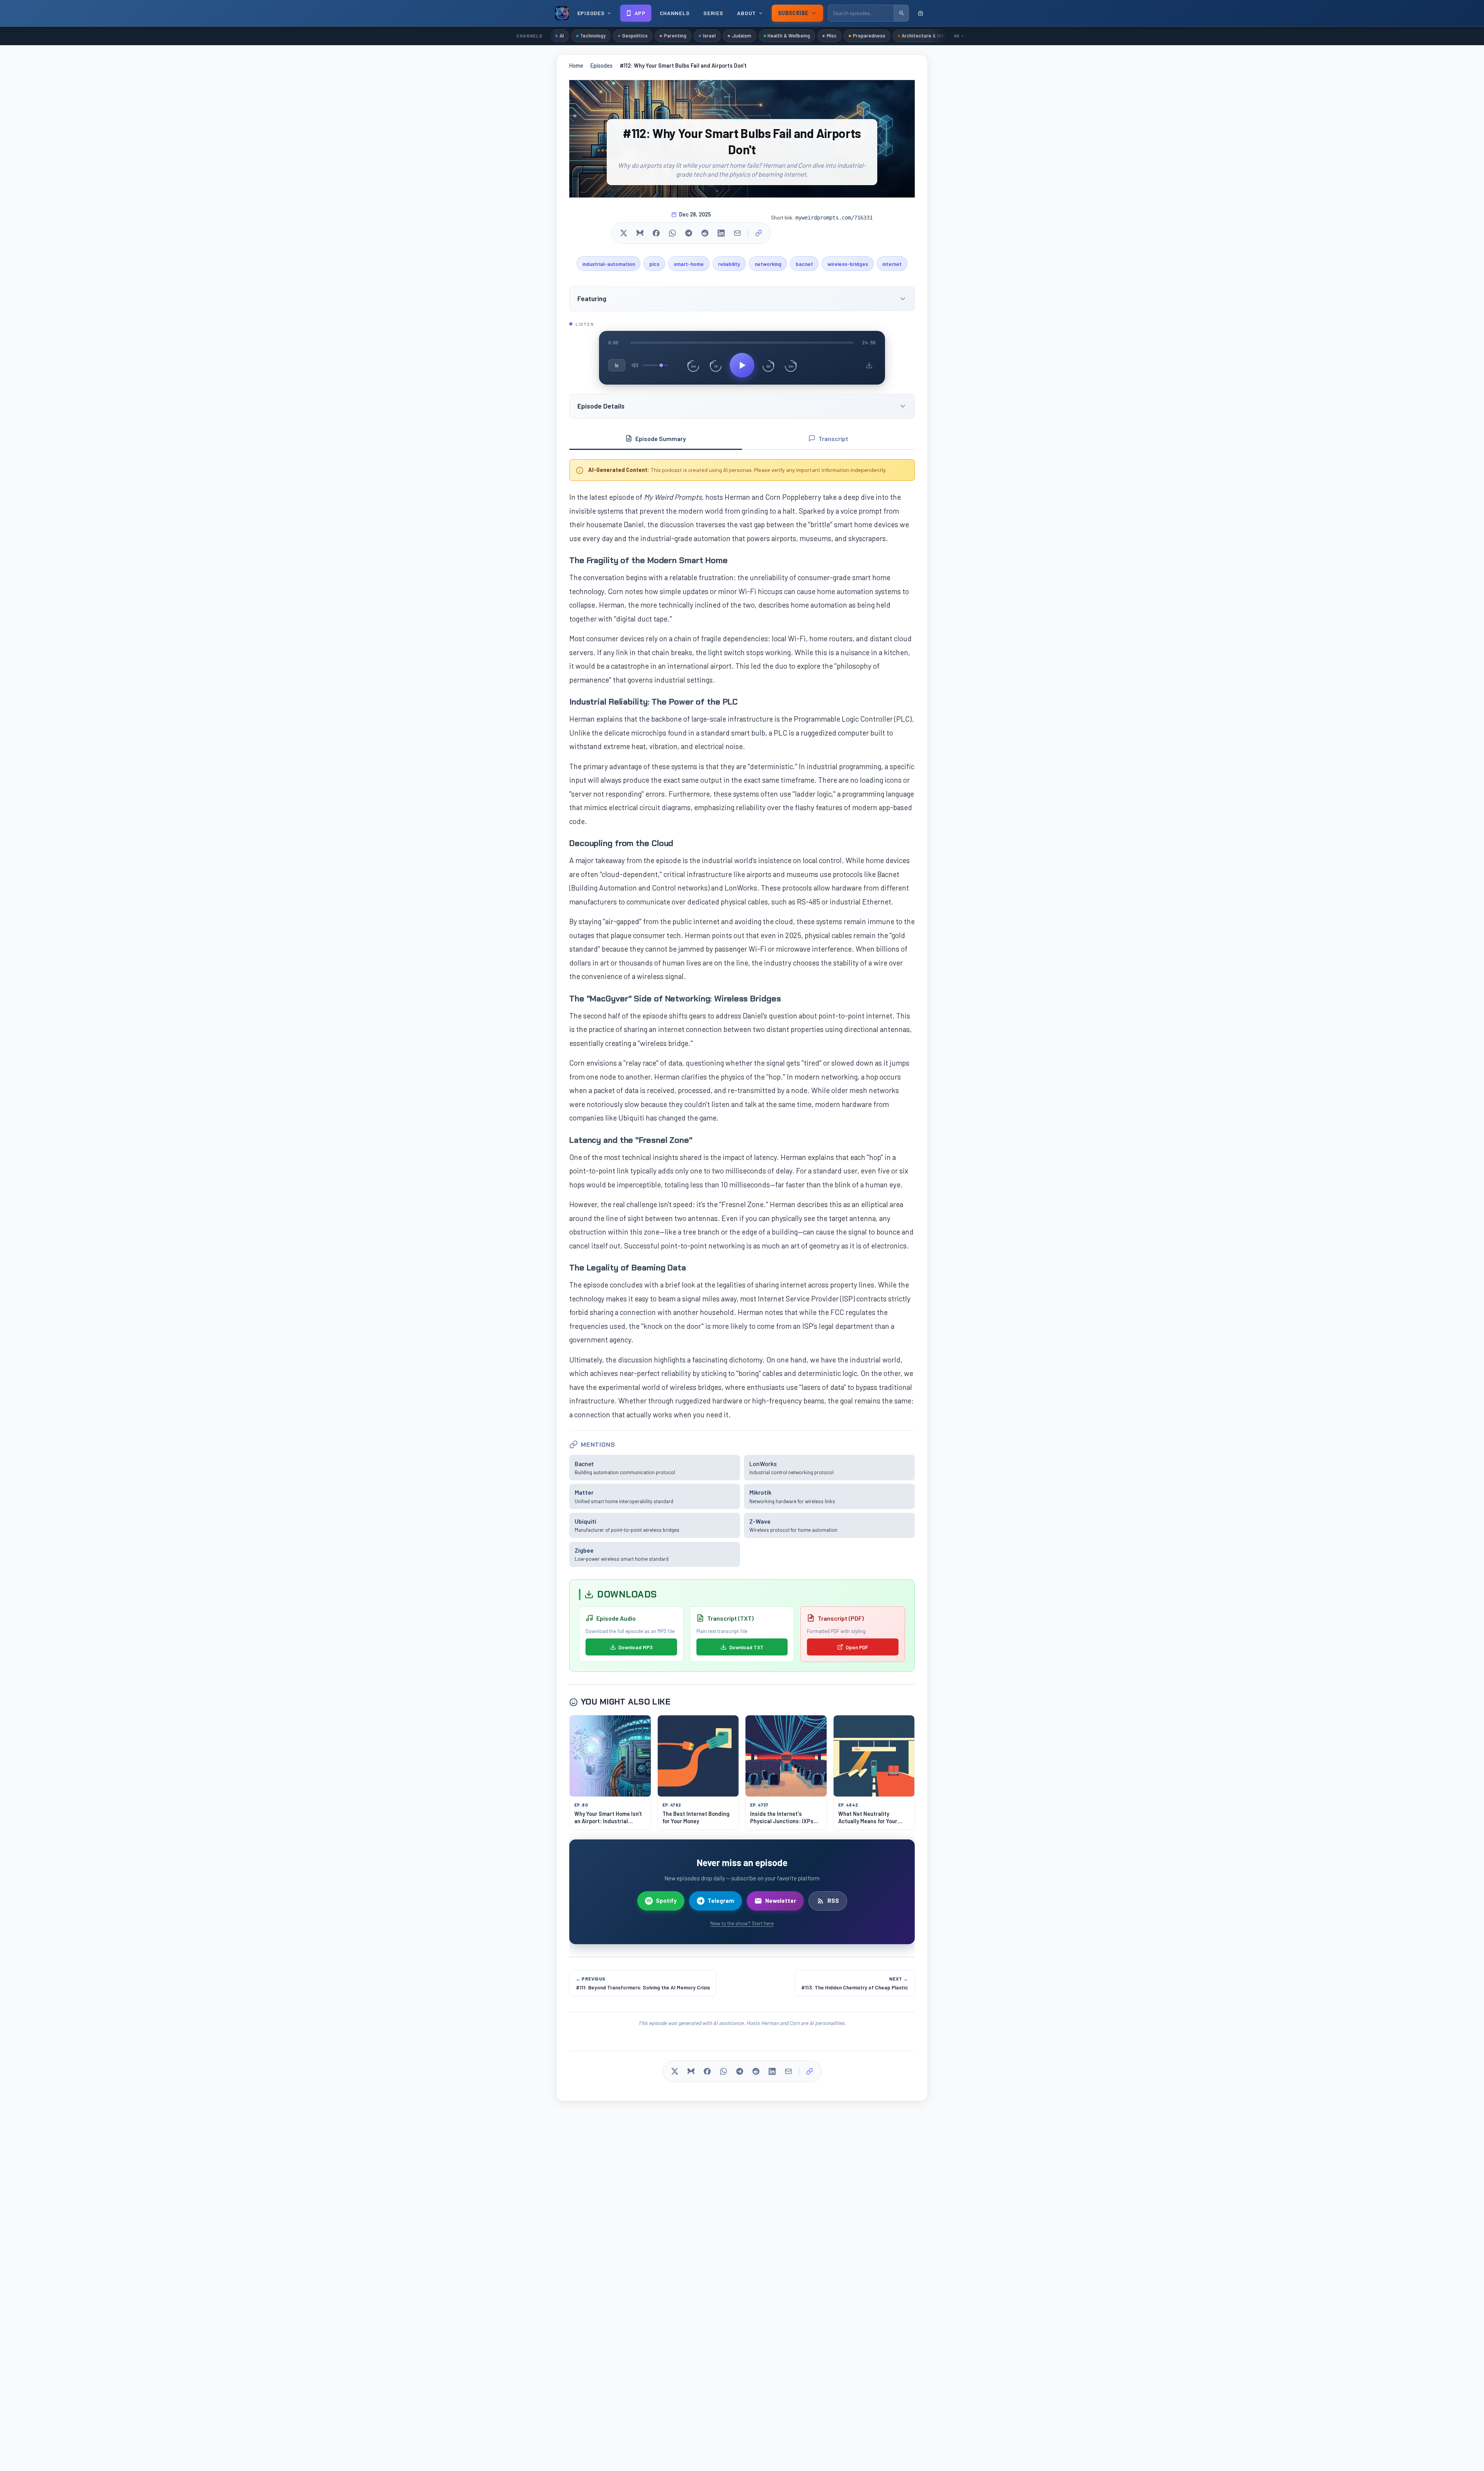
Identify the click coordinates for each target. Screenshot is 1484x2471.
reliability (729, 264)
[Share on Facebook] (656, 233)
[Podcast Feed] (921, 13)
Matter (584, 1492)
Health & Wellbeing (789, 36)
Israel (709, 36)
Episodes (602, 66)
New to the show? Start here (742, 1923)
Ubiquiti (585, 1521)
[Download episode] (869, 365)
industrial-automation (609, 264)
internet (892, 264)
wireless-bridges (848, 264)
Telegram (721, 1901)
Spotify (666, 1901)
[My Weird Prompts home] (562, 13)
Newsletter (781, 1901)
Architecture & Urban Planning (936, 36)
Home (576, 66)
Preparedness (869, 36)
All (956, 36)
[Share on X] (624, 233)
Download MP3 (636, 1647)
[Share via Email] (737, 233)
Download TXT (746, 1647)
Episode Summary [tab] (661, 439)
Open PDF (857, 1647)
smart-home (689, 264)
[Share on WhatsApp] (672, 233)
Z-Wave (760, 1521)
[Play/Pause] (742, 365)
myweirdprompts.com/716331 (834, 218)
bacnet (804, 264)
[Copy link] (759, 233)
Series (713, 13)
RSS (833, 1901)
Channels (675, 13)
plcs (654, 264)
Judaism (742, 36)
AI (562, 36)
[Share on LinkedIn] (721, 233)
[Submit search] (901, 13)
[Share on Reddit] (705, 233)
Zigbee (584, 1550)
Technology (593, 36)
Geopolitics (635, 36)
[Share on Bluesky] (640, 233)
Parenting (675, 36)
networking (768, 264)
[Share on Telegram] (689, 233)
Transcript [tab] (833, 439)
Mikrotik (760, 1492)
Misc (832, 36)
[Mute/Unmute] (635, 365)
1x (617, 365)
